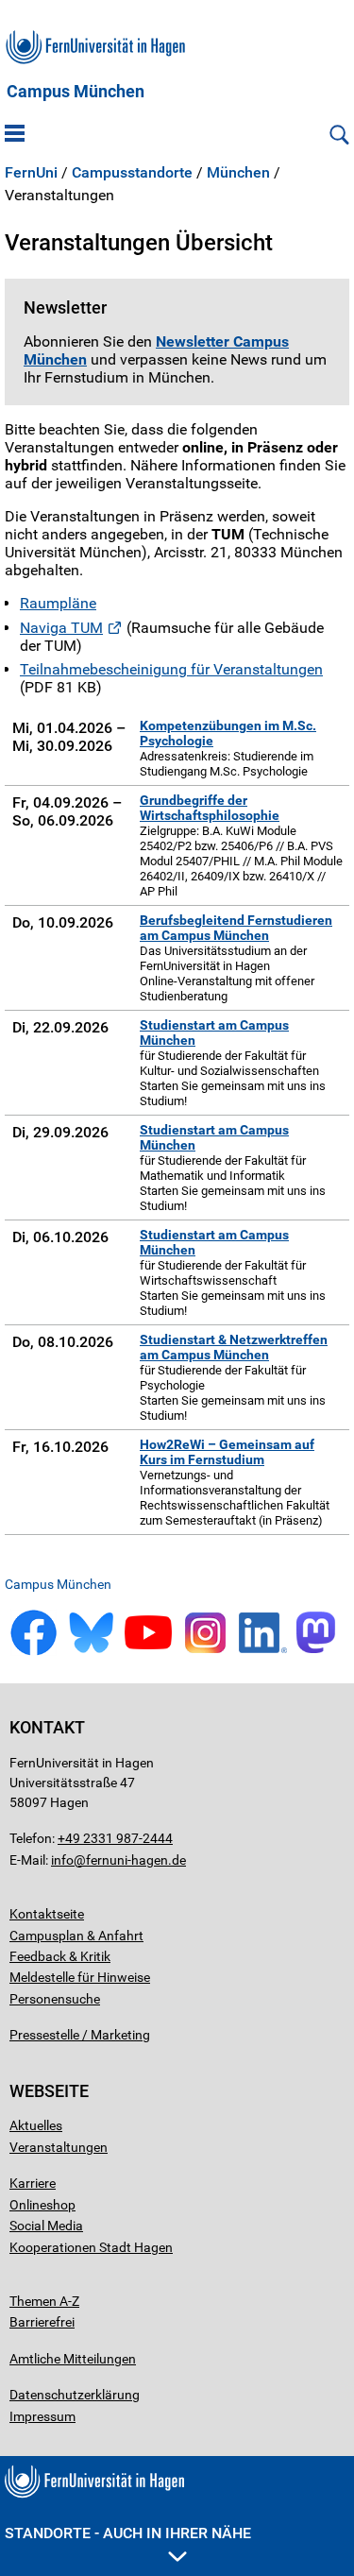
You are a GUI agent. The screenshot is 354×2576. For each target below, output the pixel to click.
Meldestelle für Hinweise (80, 1977)
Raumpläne (58, 603)
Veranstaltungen (59, 2147)
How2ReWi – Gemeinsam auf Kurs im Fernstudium (227, 1452)
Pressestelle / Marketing (80, 2035)
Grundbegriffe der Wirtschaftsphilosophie (210, 808)
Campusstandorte (132, 173)
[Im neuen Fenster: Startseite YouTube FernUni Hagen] (149, 1652)
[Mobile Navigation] (15, 135)
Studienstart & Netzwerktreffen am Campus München (234, 1347)
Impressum (42, 2416)
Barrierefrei (42, 2322)
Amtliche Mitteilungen (73, 2359)
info (62, 1860)
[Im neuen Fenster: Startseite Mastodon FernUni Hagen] (320, 1652)
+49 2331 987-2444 (115, 1838)
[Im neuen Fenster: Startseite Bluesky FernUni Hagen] (91, 1652)
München (238, 173)
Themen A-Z (44, 2301)
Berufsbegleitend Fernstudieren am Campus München (236, 928)
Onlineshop (42, 2205)
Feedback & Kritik (60, 1956)
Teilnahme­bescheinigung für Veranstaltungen (171, 669)
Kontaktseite (47, 1914)
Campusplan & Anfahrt (76, 1936)
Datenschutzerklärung (75, 2395)
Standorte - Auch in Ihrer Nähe (128, 2533)
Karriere (33, 2183)
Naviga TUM (61, 628)
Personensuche (55, 1999)
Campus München (76, 92)
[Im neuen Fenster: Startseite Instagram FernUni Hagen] (205, 1652)
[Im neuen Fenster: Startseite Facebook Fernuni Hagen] (34, 1652)
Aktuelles (36, 2125)
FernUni (31, 173)
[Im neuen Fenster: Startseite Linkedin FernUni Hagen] (263, 1652)
